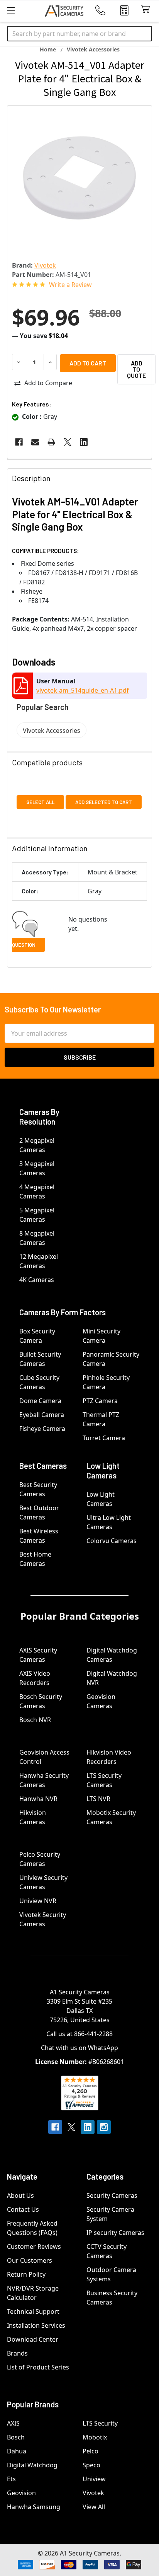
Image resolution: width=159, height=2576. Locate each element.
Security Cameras (112, 2195)
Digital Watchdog (32, 2465)
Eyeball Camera (42, 1415)
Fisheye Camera (42, 1429)
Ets (11, 2479)
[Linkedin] (84, 442)
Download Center (33, 2339)
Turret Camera (104, 1438)
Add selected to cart (104, 802)
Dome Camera (40, 1401)
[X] (68, 442)
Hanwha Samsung (34, 2507)
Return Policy (26, 2274)
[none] (79, 178)
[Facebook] (19, 442)
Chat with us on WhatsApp (79, 2048)
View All (94, 2507)
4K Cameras (37, 1280)
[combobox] (79, 34)
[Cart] (147, 9)
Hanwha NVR (38, 1799)
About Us (20, 2195)
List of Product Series (38, 2367)
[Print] (51, 442)
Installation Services (36, 2325)
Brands (17, 2353)
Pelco (90, 2451)
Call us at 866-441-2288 (79, 2034)
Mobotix (95, 2437)
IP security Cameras (115, 2233)
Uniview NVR (38, 1901)
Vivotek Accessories (52, 731)
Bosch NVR (35, 1720)
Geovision (21, 2493)
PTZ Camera (100, 1401)
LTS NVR (98, 1799)
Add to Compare (48, 383)
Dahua (17, 2451)
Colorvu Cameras (112, 1541)
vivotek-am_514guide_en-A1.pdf (83, 690)
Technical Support (33, 2311)
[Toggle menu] (11, 11)
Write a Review (70, 285)
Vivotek (93, 2493)
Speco (91, 2465)
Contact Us (23, 2209)
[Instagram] (104, 2127)
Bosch (16, 2437)
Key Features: (32, 404)
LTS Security (100, 2423)
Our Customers (30, 2260)
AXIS (13, 2423)
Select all (40, 802)
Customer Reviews (34, 2247)
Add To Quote (136, 369)
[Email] (35, 442)
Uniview (94, 2479)
